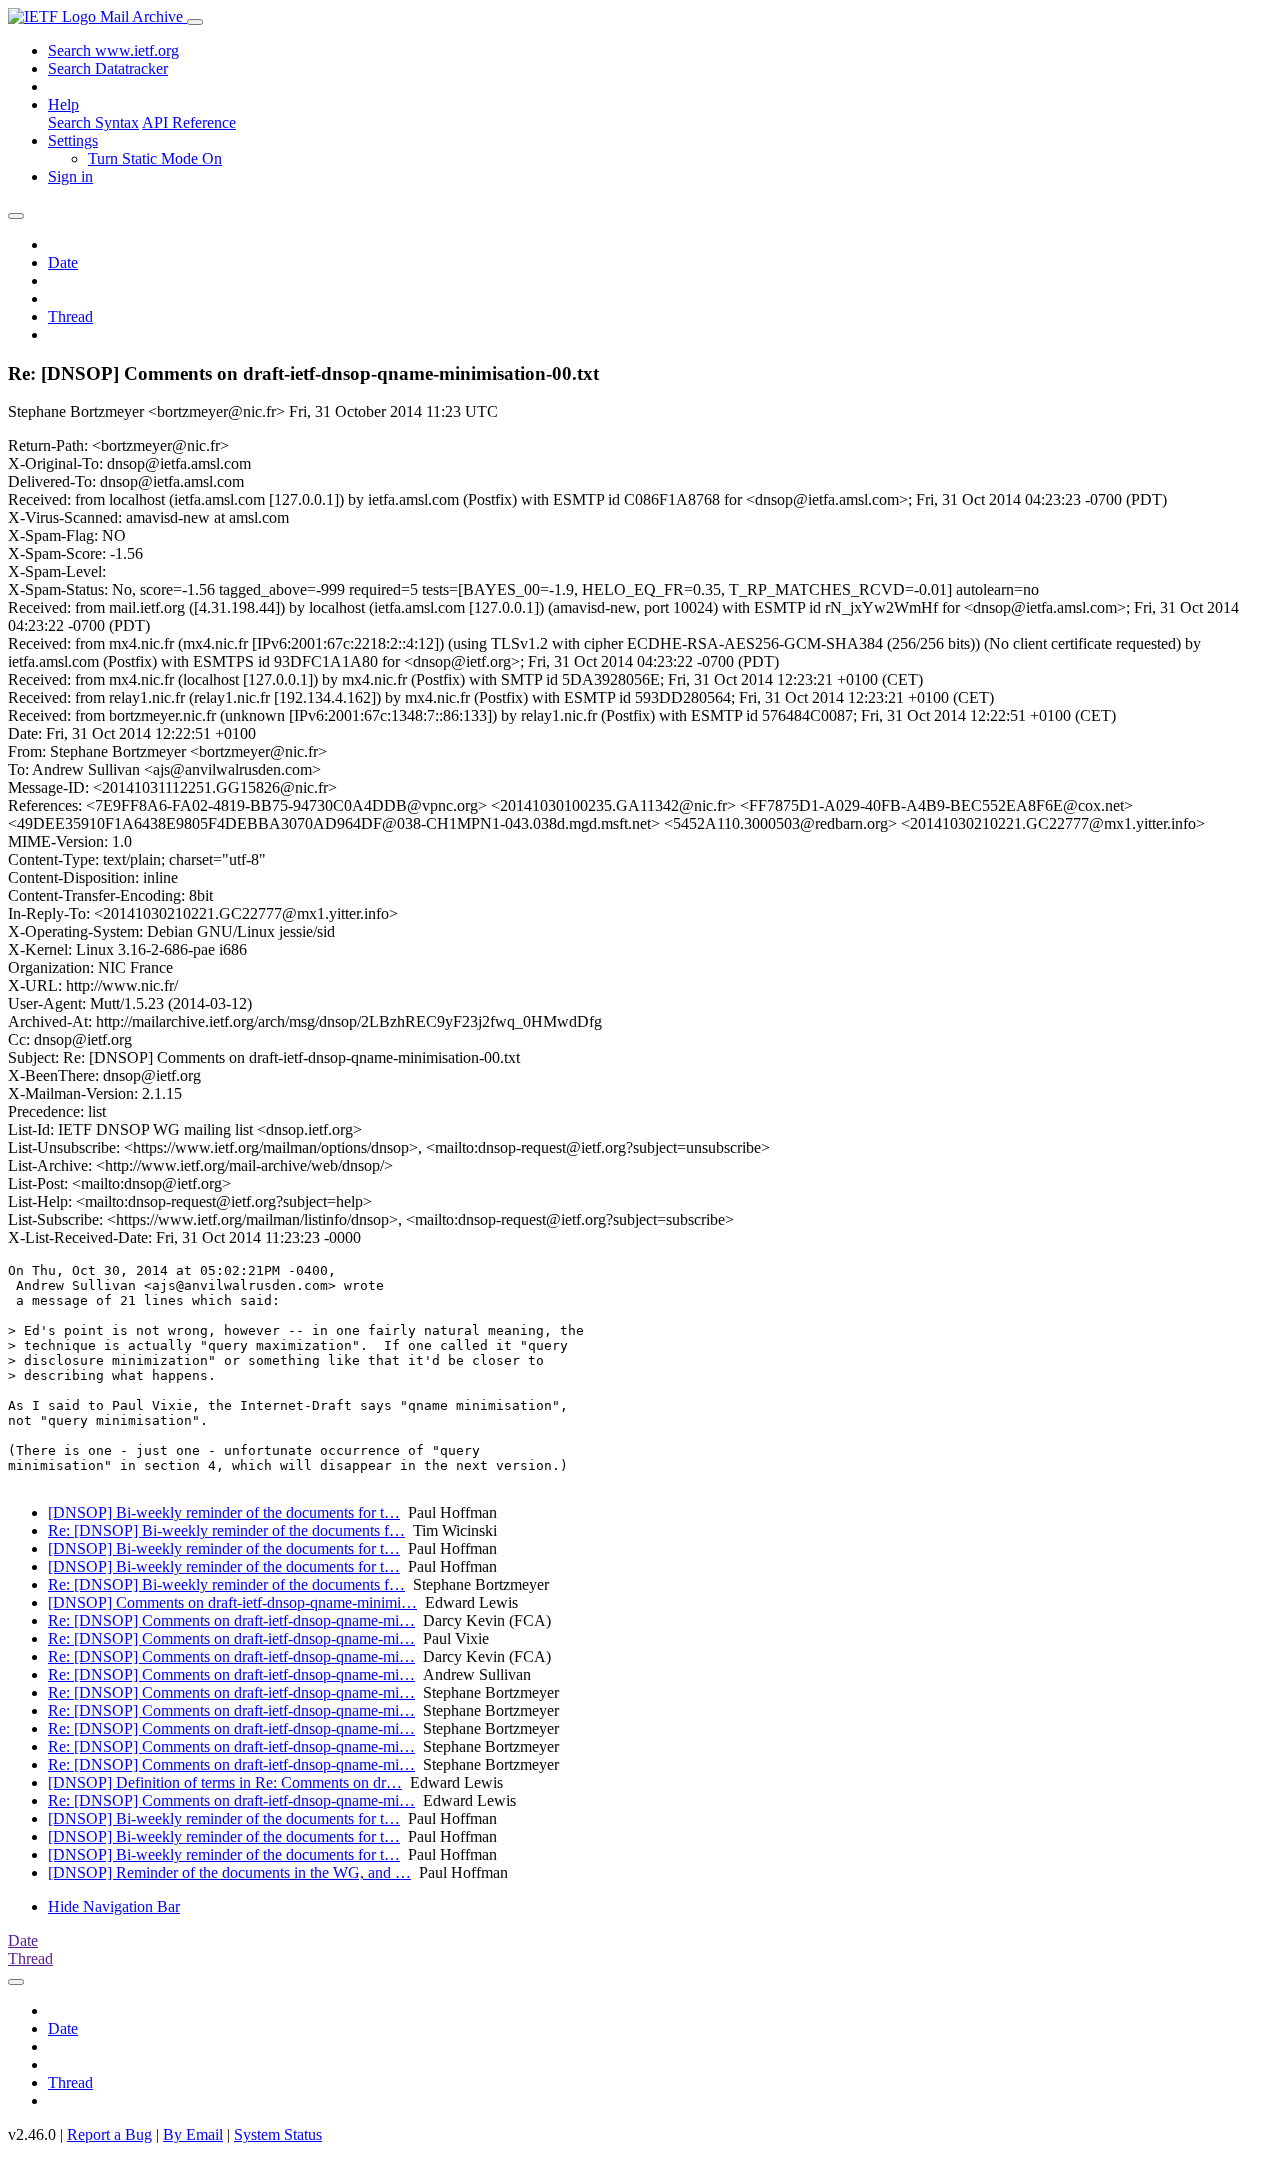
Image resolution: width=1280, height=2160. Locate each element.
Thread (70, 316)
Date (63, 262)
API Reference (189, 122)
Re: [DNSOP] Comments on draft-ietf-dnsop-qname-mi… (231, 1620)
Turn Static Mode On (155, 158)
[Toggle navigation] (195, 22)
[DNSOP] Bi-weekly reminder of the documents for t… (224, 1512)
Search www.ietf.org (113, 50)
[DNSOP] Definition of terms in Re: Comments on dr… (225, 1782)
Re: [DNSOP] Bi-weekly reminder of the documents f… (226, 1530)
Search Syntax (93, 122)
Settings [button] (73, 140)
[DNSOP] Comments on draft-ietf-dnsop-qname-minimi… (232, 1602)
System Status (278, 2134)
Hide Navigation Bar (114, 1906)
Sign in (70, 176)
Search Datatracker (108, 68)
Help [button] (63, 104)
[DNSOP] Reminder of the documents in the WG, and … (229, 1872)
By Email (193, 2134)
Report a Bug (109, 2134)
